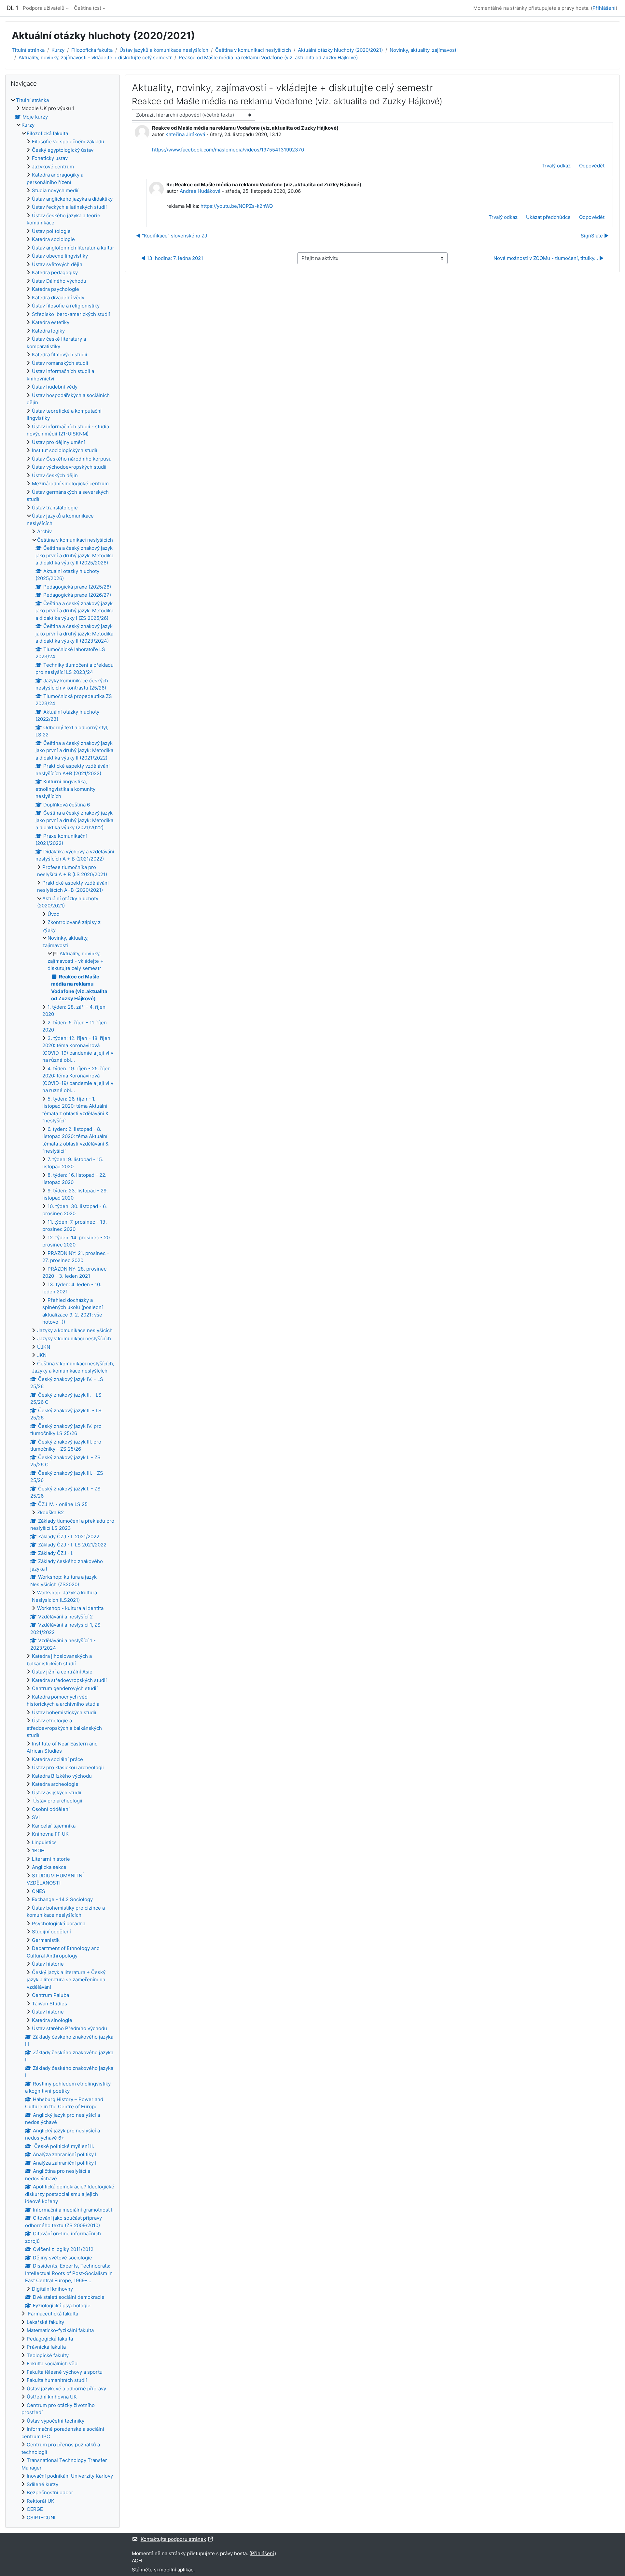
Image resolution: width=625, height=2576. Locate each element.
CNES (39, 1891)
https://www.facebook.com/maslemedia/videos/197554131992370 (228, 150)
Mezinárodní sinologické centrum (70, 484)
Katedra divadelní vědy (58, 298)
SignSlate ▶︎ (595, 236)
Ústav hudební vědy (55, 387)
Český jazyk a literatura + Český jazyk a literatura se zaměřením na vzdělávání (66, 1980)
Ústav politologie (51, 231)
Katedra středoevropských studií (69, 1680)
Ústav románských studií (60, 363)
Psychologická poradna (59, 1923)
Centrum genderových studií (65, 1688)
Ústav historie (48, 1964)
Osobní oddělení (51, 1809)
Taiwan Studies (49, 2004)
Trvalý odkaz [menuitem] (556, 166)
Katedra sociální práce (57, 1759)
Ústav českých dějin (55, 475)
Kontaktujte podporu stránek (173, 2539)
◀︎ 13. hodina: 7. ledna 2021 (172, 258)
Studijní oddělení (51, 1932)
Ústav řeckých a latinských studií (69, 207)
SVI (36, 1817)
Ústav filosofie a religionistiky (66, 306)
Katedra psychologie (56, 289)
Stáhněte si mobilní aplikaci (163, 2570)
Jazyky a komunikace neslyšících (75, 1330)
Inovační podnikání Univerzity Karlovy (70, 2476)
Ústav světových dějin (57, 264)
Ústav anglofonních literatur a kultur (73, 248)
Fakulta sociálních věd (52, 2363)
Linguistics (44, 1842)
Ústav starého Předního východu (69, 2028)
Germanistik (46, 1940)
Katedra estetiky (51, 322)
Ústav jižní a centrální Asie (62, 1672)
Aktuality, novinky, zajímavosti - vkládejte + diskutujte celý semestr (95, 57)
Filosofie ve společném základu (68, 142)
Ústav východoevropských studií (69, 467)
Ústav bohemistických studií (64, 1712)
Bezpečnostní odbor (50, 2492)
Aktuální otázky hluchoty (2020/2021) (340, 50)
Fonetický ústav (50, 158)
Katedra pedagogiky (55, 272)
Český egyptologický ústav (63, 150)
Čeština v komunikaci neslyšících (253, 50)
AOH (137, 2561)
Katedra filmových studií (60, 355)
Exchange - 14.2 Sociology (62, 1899)
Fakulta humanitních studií (57, 2380)
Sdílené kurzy (42, 2484)
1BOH (38, 1850)
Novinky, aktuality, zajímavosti (424, 50)
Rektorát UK (41, 2501)
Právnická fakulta (46, 2347)
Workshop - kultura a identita (70, 1608)
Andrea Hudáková (200, 191)
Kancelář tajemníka (54, 1826)
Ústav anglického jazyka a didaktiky (72, 199)
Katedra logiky (48, 331)
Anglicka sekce (49, 1867)
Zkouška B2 (50, 1512)
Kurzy (58, 50)
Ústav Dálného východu (59, 281)
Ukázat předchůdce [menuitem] (548, 217)
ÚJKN (44, 1347)
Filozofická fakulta (92, 50)
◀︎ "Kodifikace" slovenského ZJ (172, 236)
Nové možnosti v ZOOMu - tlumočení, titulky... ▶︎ (549, 258)
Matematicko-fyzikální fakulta (60, 2330)
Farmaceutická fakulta (52, 2314)
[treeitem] (62, 1309)
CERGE (35, 2509)
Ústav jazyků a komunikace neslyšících (164, 50)
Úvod (54, 914)
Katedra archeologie (55, 1784)
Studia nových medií (55, 190)
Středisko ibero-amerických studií (71, 314)
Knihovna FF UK (50, 1834)
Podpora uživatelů (44, 8)
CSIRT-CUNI (41, 2518)
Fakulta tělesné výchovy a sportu (65, 2372)
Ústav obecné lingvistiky (60, 256)
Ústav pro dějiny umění (58, 442)
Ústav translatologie (55, 508)
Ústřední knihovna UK (52, 2397)
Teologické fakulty (48, 2355)
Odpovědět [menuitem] (592, 166)
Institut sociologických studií (65, 450)
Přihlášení (604, 8)
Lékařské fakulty (45, 2322)
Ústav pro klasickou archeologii (68, 1767)
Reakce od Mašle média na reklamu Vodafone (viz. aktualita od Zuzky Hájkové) (268, 57)
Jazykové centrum (53, 167)
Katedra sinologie (52, 2020)
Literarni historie (51, 1859)
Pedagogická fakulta (50, 2339)
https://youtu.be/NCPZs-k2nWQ (237, 206)
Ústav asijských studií (57, 1793)
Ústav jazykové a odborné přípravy (66, 2389)
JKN (42, 1355)
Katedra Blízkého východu (62, 1776)
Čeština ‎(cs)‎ (88, 8)
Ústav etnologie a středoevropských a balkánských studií (64, 1728)
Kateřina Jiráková (185, 134)
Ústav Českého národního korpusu (72, 459)
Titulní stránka (28, 50)
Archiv (44, 531)
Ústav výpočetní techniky (56, 2421)
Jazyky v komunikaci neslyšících (74, 1338)
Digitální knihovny (52, 2289)
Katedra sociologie (53, 239)
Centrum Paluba (50, 1995)
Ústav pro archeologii (57, 1801)
